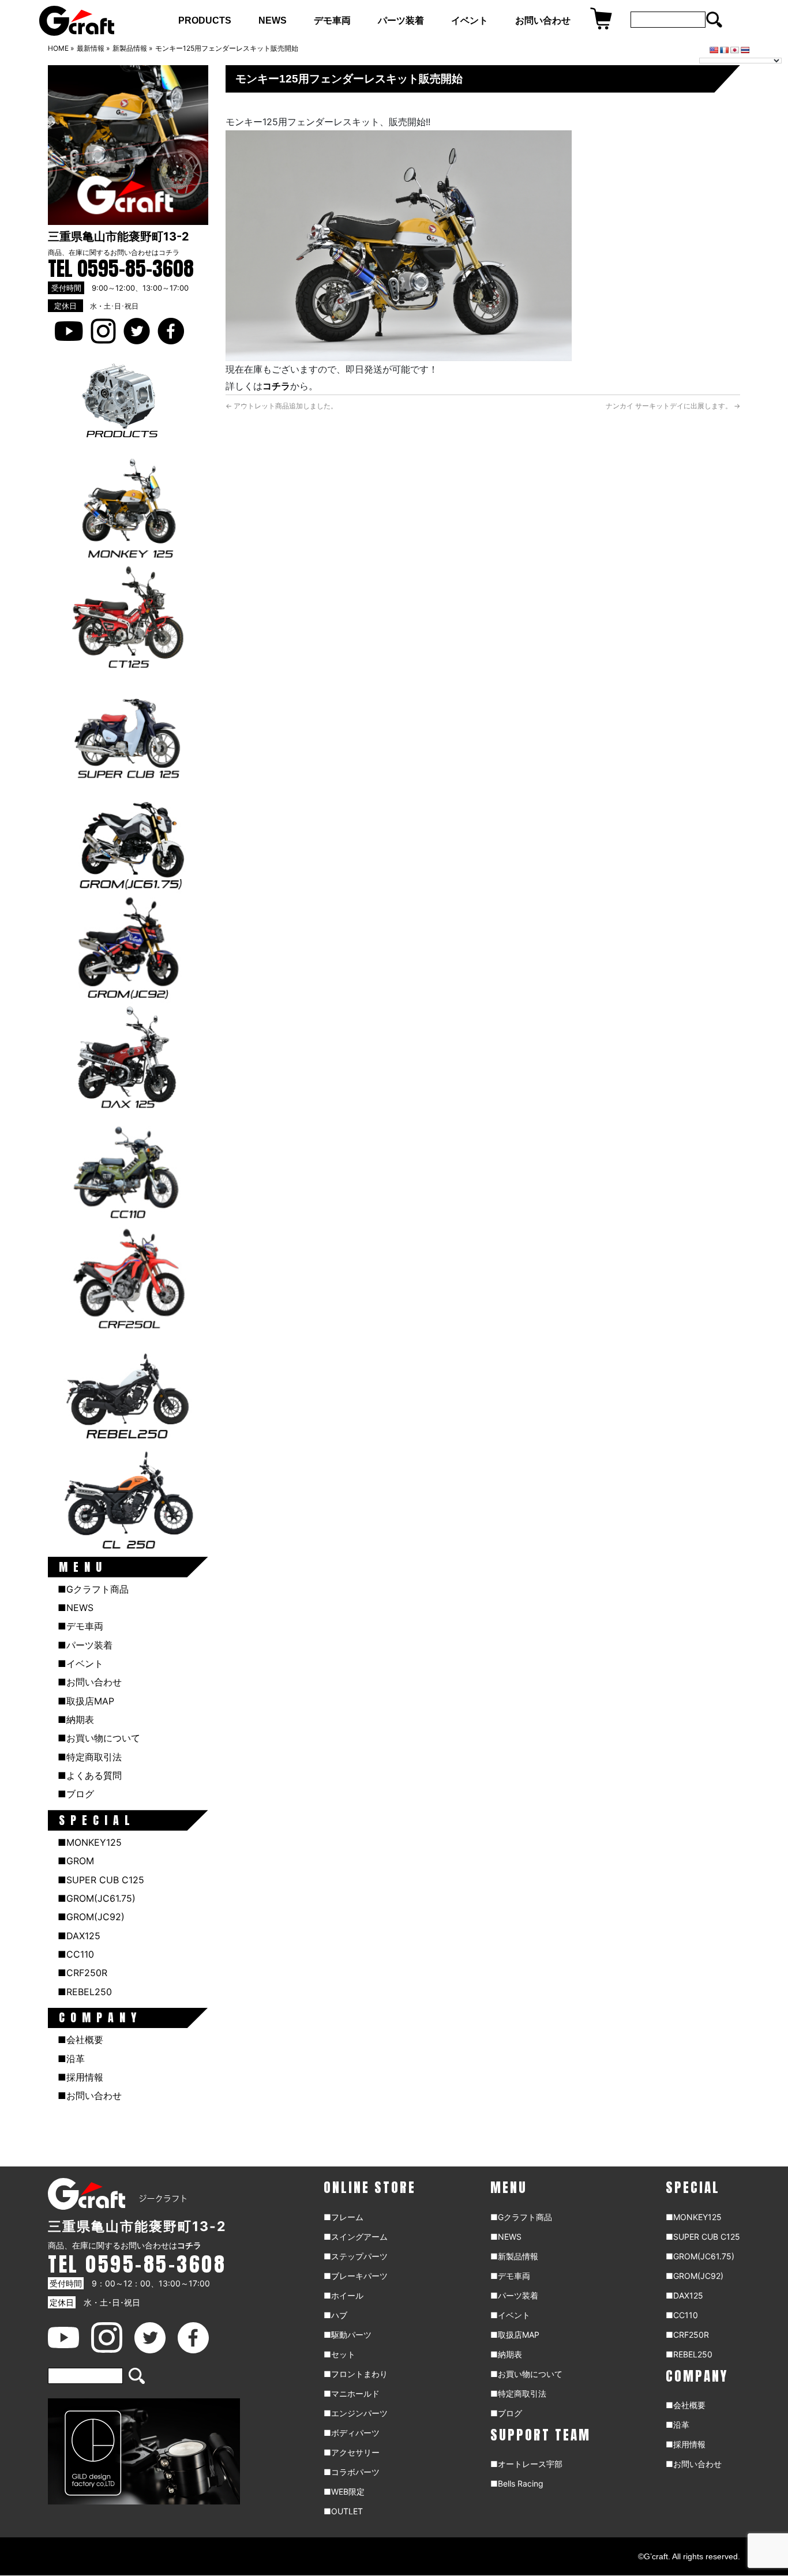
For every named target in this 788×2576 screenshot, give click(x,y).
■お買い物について (99, 1738)
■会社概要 (80, 2040)
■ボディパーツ (352, 2433)
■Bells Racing (517, 2483)
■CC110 (76, 1954)
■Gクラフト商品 (93, 1589)
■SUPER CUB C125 (101, 1880)
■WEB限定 (344, 2491)
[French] (725, 50)
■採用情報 (80, 2077)
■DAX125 (79, 1936)
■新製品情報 (514, 2256)
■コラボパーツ (352, 2472)
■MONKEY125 (90, 1842)
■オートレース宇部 (526, 2464)
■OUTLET (343, 2511)
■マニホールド (352, 2393)
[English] (714, 50)
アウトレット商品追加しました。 (282, 406)
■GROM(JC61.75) (97, 1898)
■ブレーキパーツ (356, 2276)
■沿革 (71, 2059)
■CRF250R (82, 1973)
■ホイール (344, 2295)
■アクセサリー (352, 2452)
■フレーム (344, 2217)
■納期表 (76, 1719)
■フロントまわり (356, 2374)
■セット (339, 2354)
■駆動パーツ (348, 2335)
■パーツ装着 (85, 1645)
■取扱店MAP (86, 1701)
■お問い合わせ (90, 1682)
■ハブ (335, 2315)
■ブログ (76, 1794)
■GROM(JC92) (91, 1917)
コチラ (169, 252)
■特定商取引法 (90, 1757)
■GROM (76, 1861)
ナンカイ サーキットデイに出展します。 (673, 406)
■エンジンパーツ (356, 2413)
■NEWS (76, 1608)
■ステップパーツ (356, 2256)
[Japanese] (735, 50)
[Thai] (745, 50)
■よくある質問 (90, 1775)
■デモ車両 (80, 1626)
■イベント (80, 1663)
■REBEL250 (85, 1992)
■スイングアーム (356, 2237)
